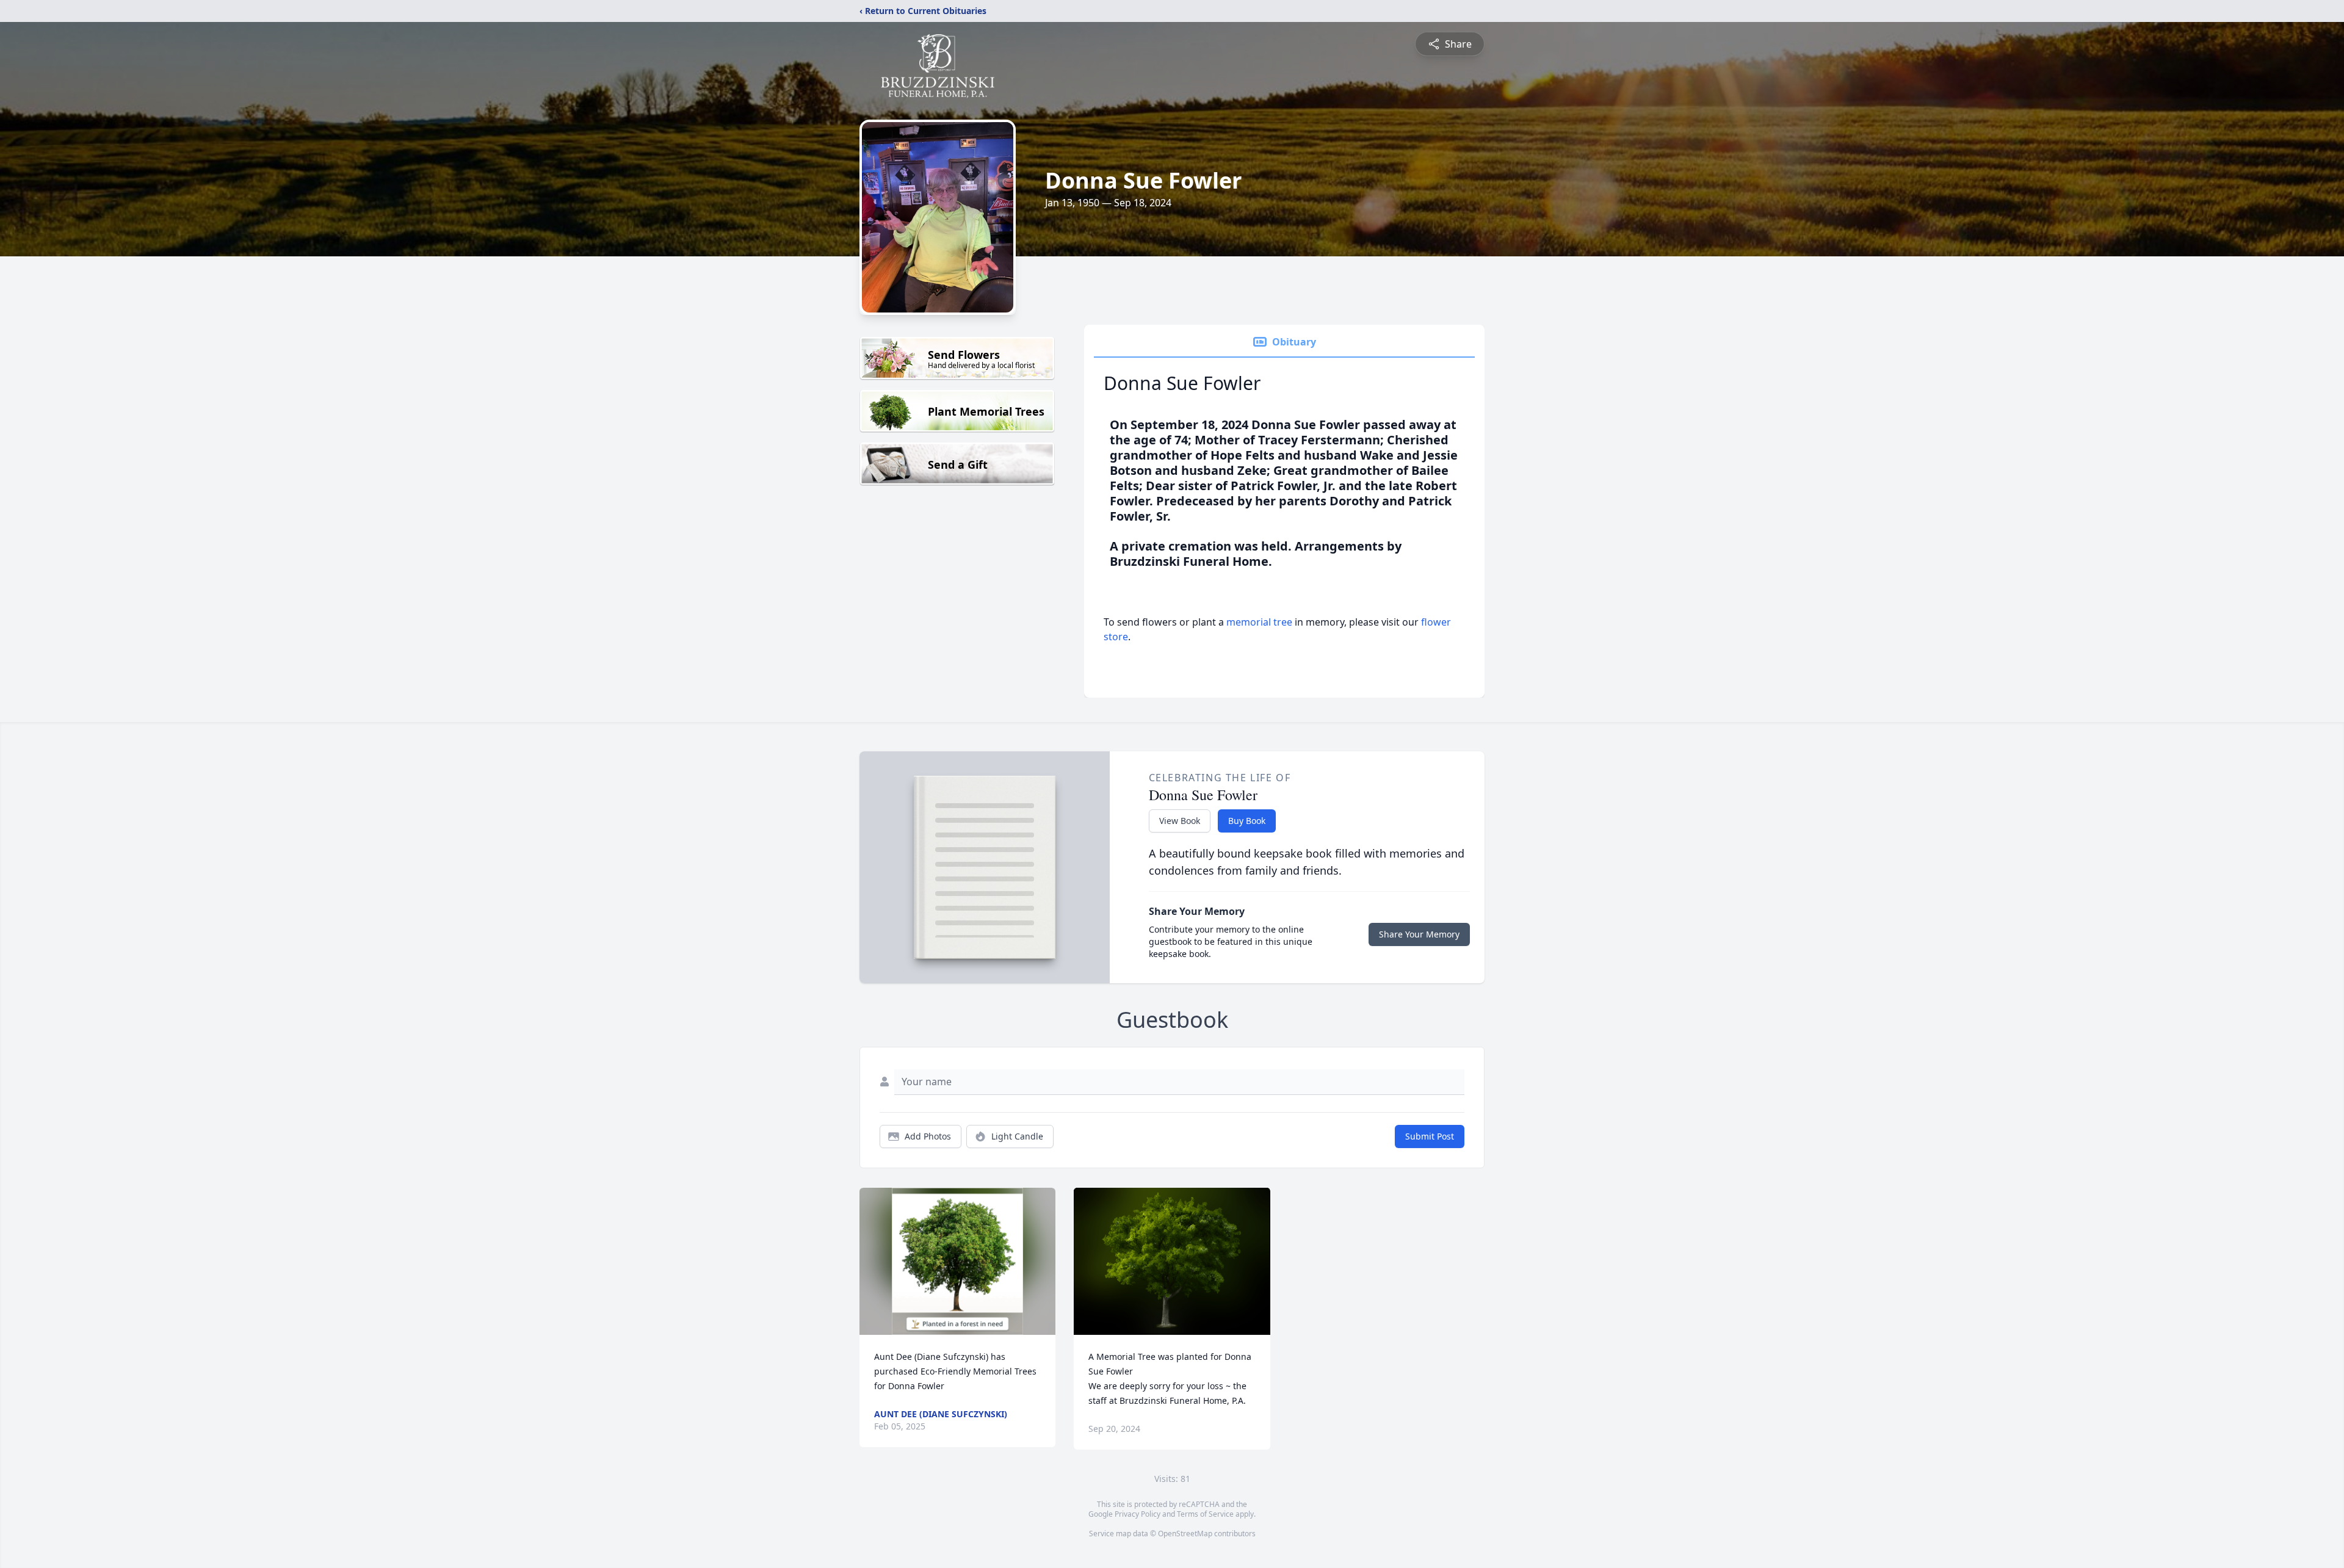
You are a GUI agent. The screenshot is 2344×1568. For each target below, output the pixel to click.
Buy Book (1247, 821)
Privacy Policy (1138, 1514)
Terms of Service (1205, 1514)
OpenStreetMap (1185, 1534)
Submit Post (1430, 1136)
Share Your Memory (1419, 934)
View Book (1180, 821)
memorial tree (1259, 622)
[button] (957, 1261)
